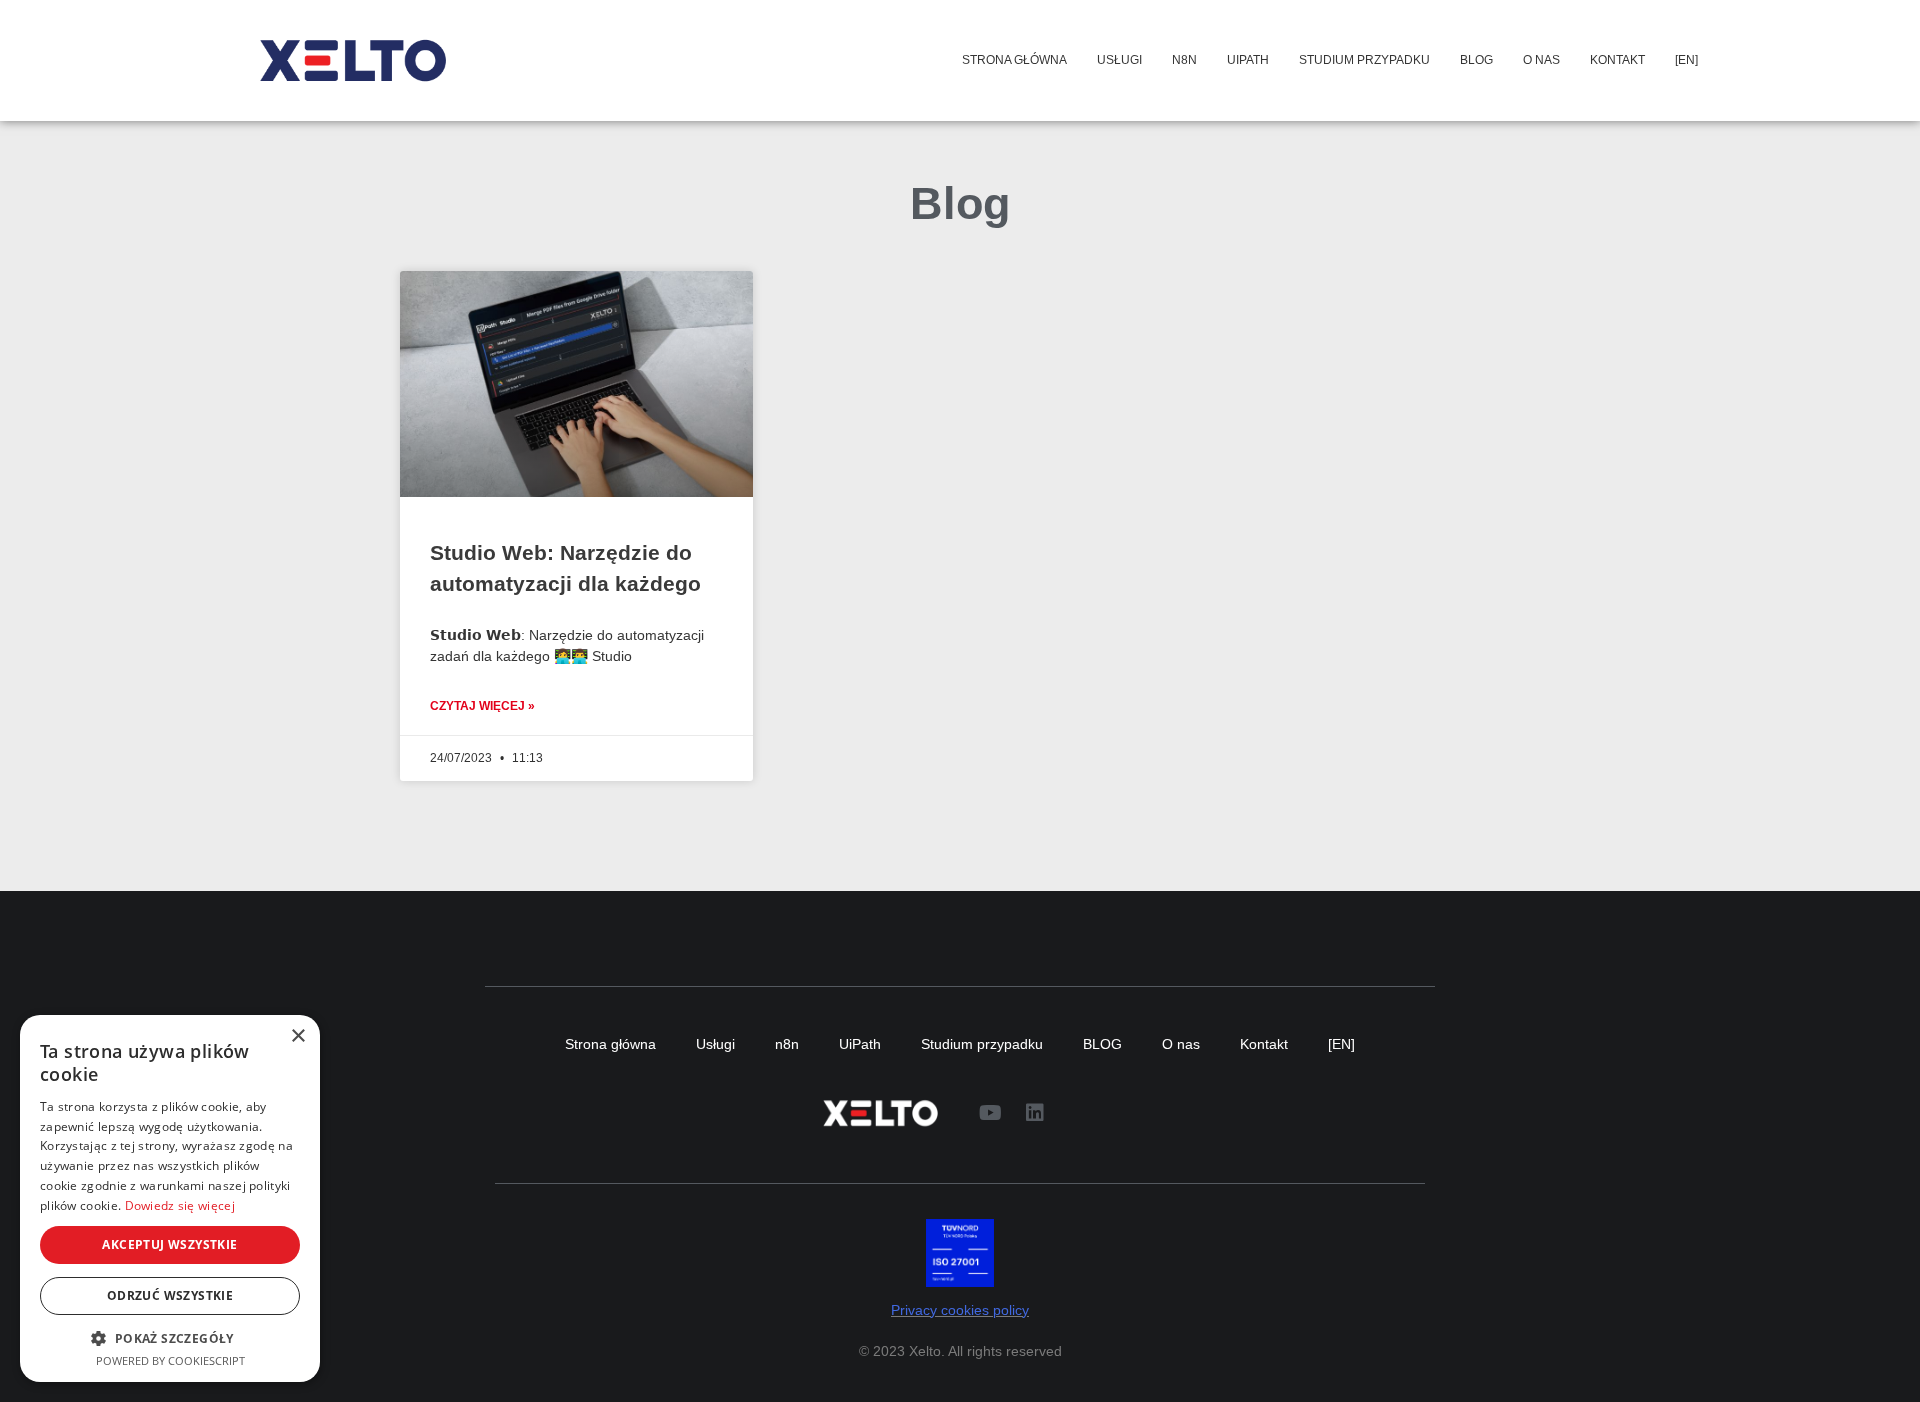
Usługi (1119, 60)
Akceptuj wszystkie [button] (169, 1244)
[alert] (170, 1198)
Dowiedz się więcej (180, 1205)
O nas (1541, 60)
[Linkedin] (1035, 1113)
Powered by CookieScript (170, 1360)
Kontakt (1617, 60)
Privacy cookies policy (960, 1310)
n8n (1184, 60)
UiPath (1248, 60)
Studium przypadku (1364, 60)
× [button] (297, 1036)
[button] (170, 1338)
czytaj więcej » (482, 706)
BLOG (1476, 60)
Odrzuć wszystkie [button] (170, 1295)
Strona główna (1014, 60)
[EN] (1686, 60)
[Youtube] (990, 1113)
